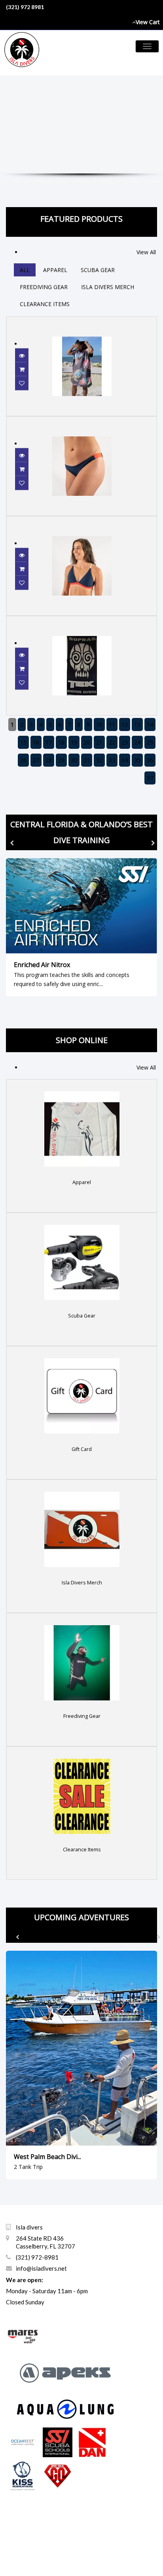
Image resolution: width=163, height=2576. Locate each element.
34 (125, 760)
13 (137, 724)
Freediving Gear (44, 287)
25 (150, 742)
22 (112, 742)
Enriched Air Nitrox (42, 965)
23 (125, 742)
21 (99, 742)
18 (61, 742)
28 (49, 760)
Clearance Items (45, 304)
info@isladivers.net (41, 2268)
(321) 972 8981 (25, 7)
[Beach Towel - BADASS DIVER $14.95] (82, 621)
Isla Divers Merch (108, 287)
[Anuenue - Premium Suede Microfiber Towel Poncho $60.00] (82, 321)
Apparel (55, 270)
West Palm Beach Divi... (47, 2157)
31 (87, 760)
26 (23, 760)
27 (36, 760)
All (25, 270)
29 (61, 760)
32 (99, 760)
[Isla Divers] (25, 53)
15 (23, 742)
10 (99, 724)
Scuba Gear (98, 270)
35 (137, 760)
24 (137, 742)
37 (150, 778)
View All (146, 252)
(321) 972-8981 (37, 2257)
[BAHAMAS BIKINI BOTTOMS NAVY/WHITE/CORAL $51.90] (82, 421)
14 (150, 724)
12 (125, 724)
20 (87, 742)
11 (112, 724)
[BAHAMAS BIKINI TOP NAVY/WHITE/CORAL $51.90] (82, 521)
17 (49, 742)
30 (74, 760)
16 (36, 742)
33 (112, 760)
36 (150, 760)
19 (74, 742)
